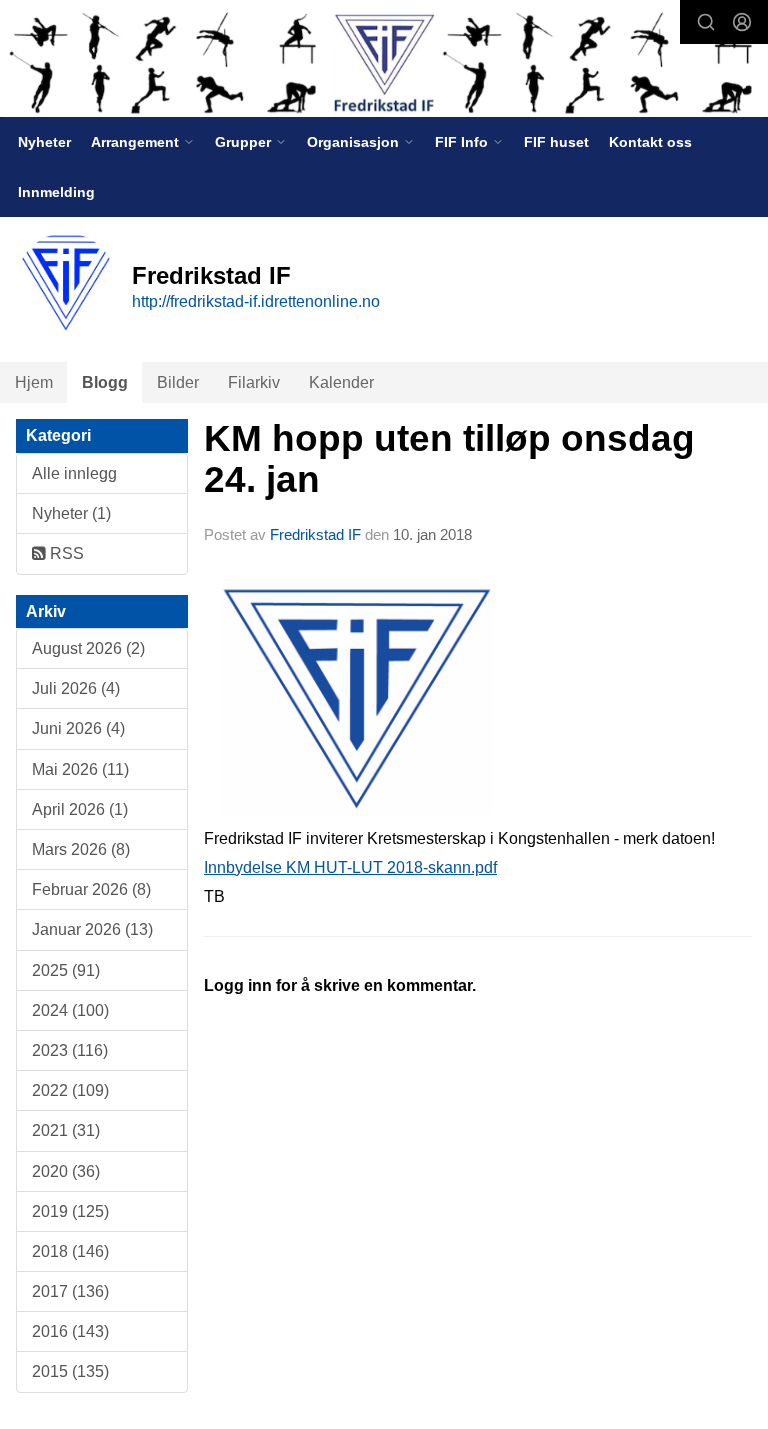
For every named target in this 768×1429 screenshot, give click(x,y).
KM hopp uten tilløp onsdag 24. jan (449, 459)
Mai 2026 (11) (80, 769)
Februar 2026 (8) (91, 889)
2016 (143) (70, 1331)
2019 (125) (70, 1211)
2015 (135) (70, 1371)
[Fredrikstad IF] (384, 60)
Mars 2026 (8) (81, 849)
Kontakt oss (650, 142)
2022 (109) (70, 1090)
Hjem (34, 382)
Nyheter (44, 142)
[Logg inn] (742, 22)
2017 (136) (70, 1291)
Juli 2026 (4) (76, 688)
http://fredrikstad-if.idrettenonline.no (256, 301)
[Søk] (706, 22)
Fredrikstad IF (315, 534)
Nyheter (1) (71, 513)
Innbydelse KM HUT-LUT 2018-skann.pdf (350, 867)
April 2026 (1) (80, 809)
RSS (65, 553)
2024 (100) (70, 1010)
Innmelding (56, 192)
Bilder (178, 382)
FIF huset (556, 142)
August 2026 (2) (88, 648)
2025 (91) (66, 970)
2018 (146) (70, 1251)
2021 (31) (66, 1130)
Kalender (341, 382)
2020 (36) (66, 1171)
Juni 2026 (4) (78, 728)
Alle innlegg (74, 473)
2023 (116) (70, 1050)
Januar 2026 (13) (92, 929)
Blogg (105, 382)
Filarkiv (254, 382)
